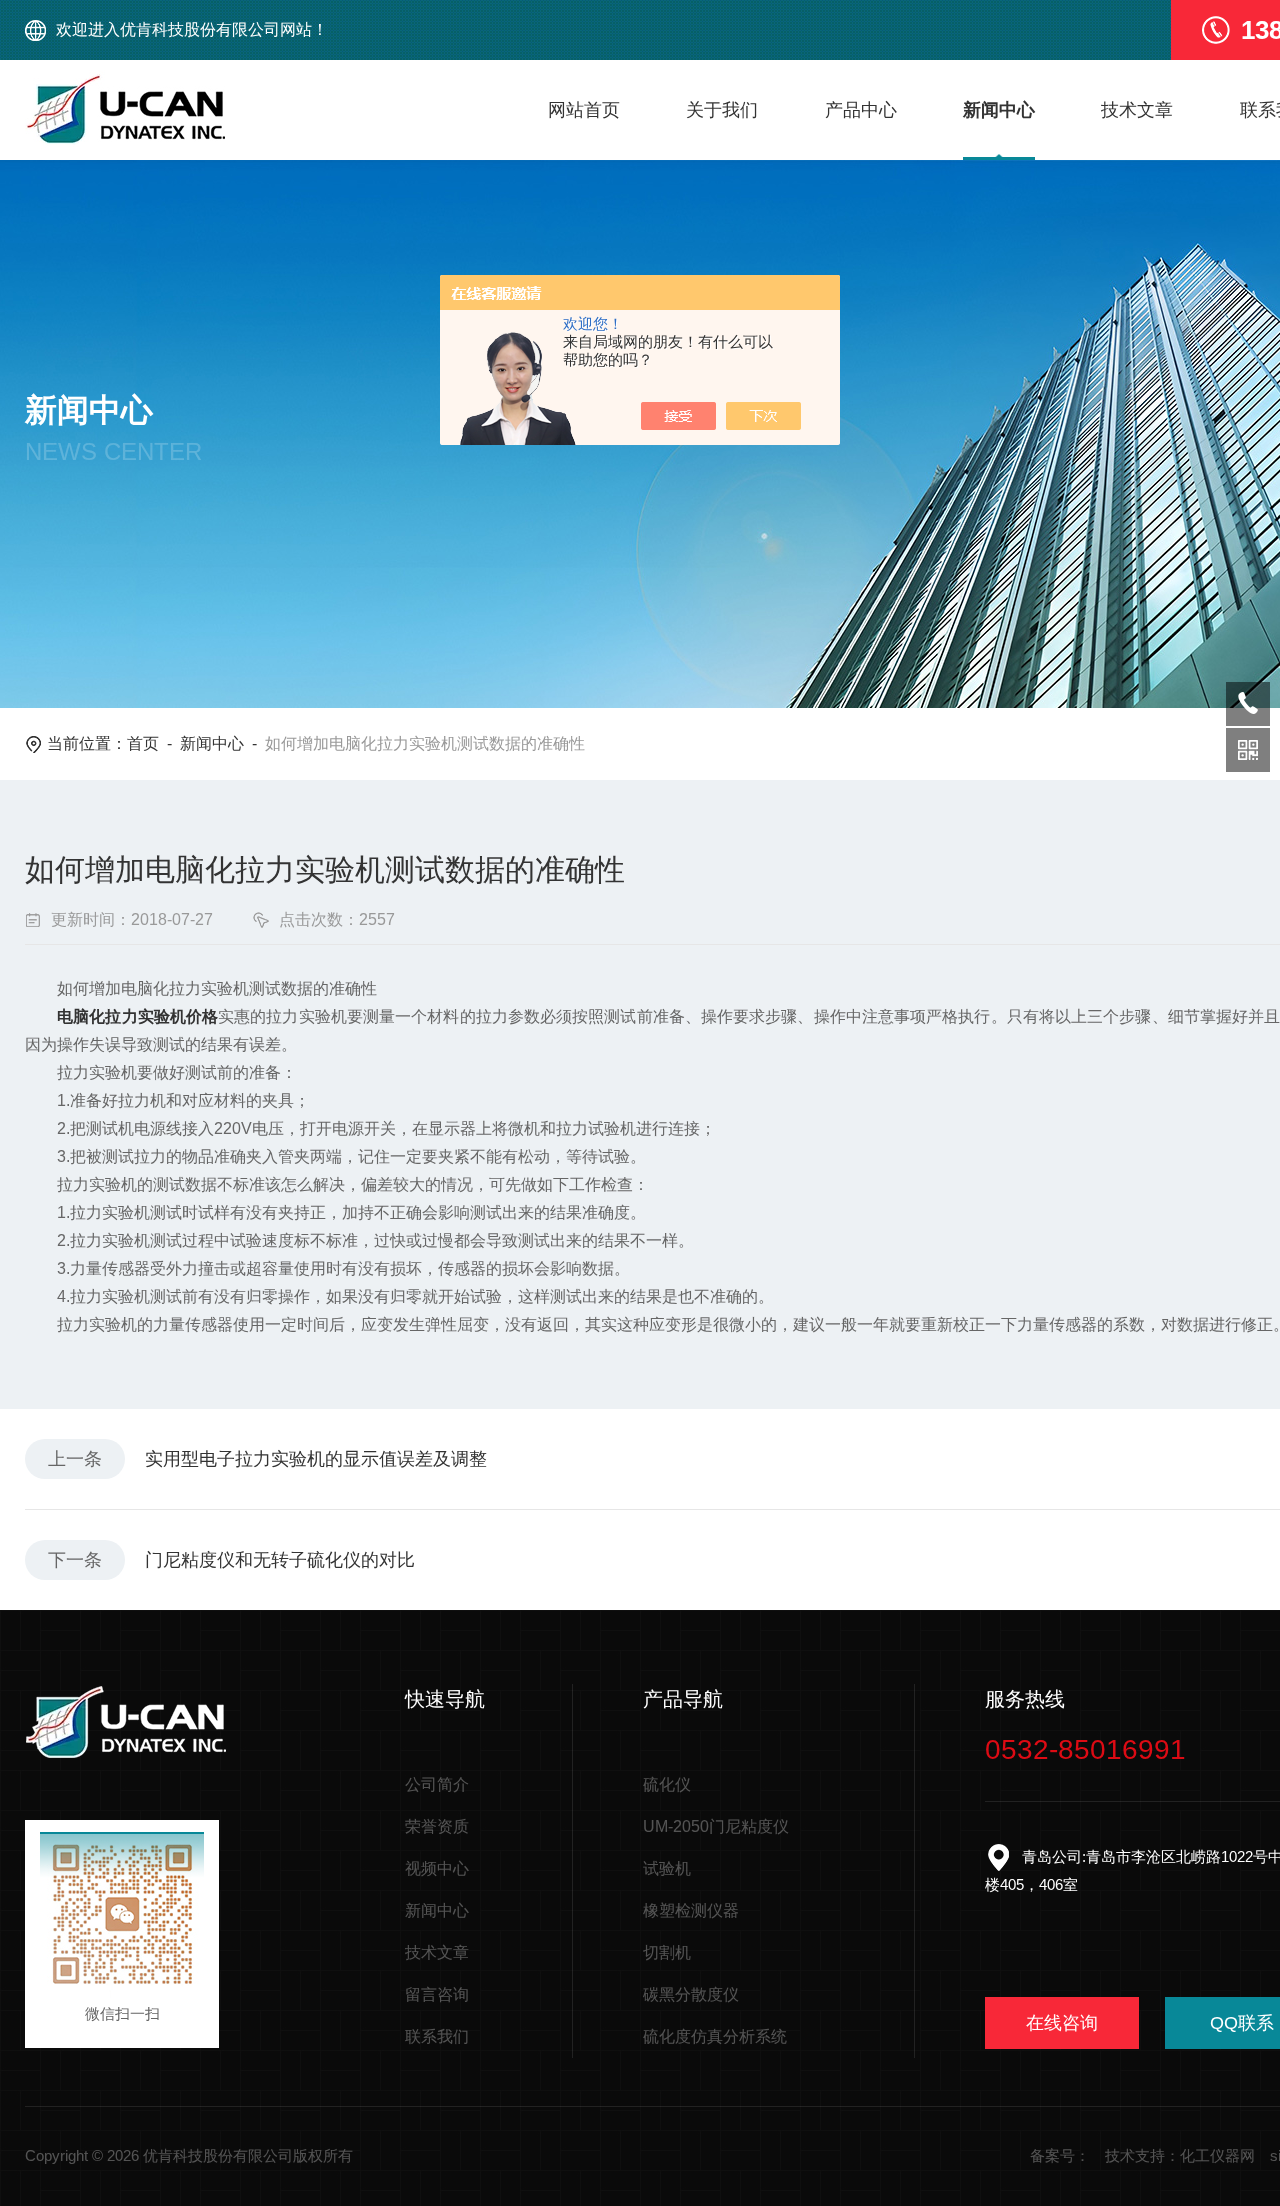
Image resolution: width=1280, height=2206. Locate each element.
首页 (143, 743)
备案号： (1060, 2155)
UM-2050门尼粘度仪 (716, 1826)
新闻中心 (999, 110)
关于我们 (722, 110)
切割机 (667, 1952)
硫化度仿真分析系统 (715, 2036)
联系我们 (437, 2036)
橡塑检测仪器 (691, 1910)
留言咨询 (437, 1994)
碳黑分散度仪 (691, 1994)
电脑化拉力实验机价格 (137, 1016)
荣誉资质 (437, 1826)
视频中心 (437, 1868)
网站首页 (584, 110)
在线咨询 (1062, 2023)
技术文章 (1137, 110)
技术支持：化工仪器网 (1180, 2155)
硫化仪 (667, 1784)
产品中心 (861, 110)
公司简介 (437, 1784)
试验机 (667, 1868)
